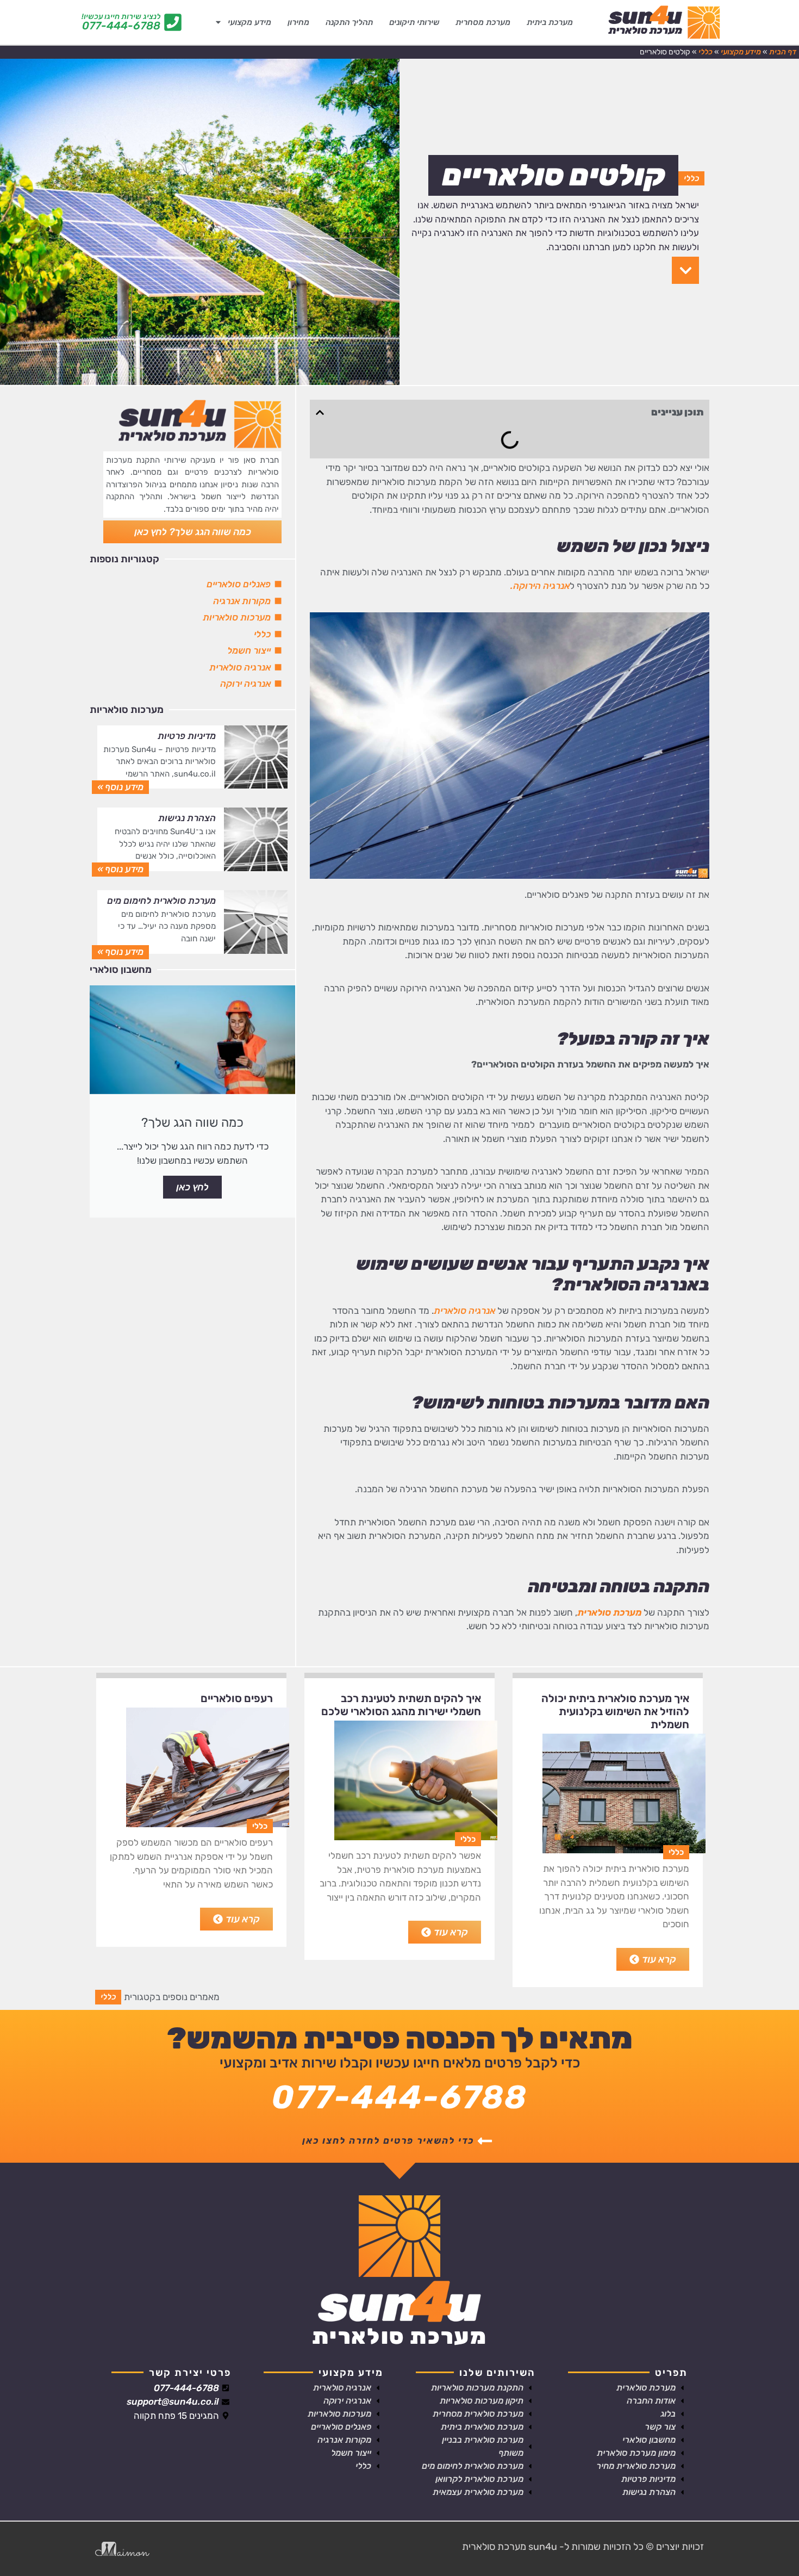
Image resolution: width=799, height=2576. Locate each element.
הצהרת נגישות (187, 818)
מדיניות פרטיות (187, 736)
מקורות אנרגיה (242, 601)
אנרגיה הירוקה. (540, 586)
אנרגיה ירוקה (245, 684)
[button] (320, 412)
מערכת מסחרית (483, 22)
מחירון (298, 22)
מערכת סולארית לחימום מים (161, 901)
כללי (706, 52)
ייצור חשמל (249, 650)
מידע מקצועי (249, 22)
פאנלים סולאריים (239, 584)
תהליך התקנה (349, 22)
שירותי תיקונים (414, 22)
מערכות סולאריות (237, 617)
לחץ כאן (192, 1187)
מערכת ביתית (550, 22)
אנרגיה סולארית (464, 1311)
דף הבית (783, 52)
